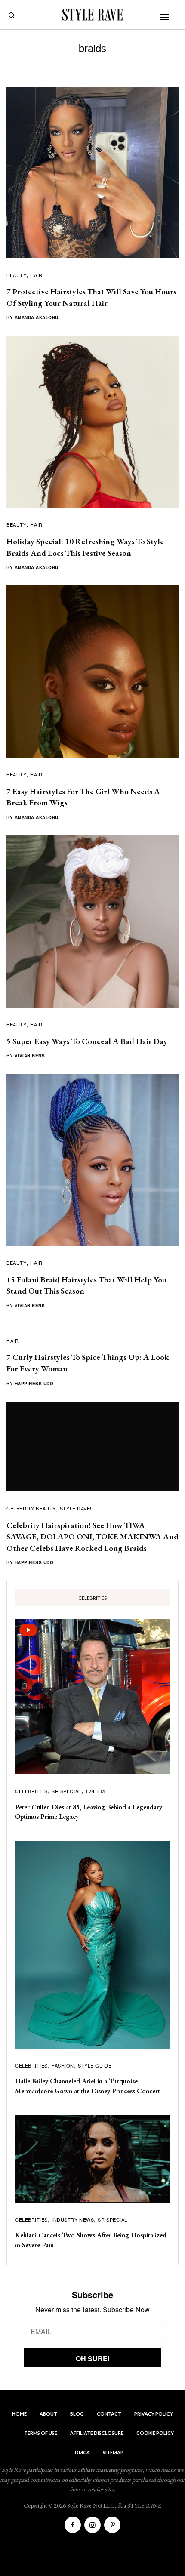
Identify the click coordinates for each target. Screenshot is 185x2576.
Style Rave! (76, 1508)
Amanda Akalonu (37, 317)
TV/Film (95, 1791)
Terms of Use (41, 2433)
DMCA (82, 2452)
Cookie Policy (155, 2433)
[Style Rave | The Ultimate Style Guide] (92, 15)
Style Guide (95, 2065)
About (48, 2414)
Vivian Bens (30, 1056)
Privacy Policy (154, 2414)
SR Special (66, 1791)
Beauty (16, 275)
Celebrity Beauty (31, 1508)
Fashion (63, 2065)
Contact (109, 2414)
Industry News (73, 2219)
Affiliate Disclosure (97, 2433)
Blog (77, 2414)
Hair (36, 275)
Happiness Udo (34, 1384)
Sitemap (113, 2452)
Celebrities (31, 1791)
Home (19, 2414)
